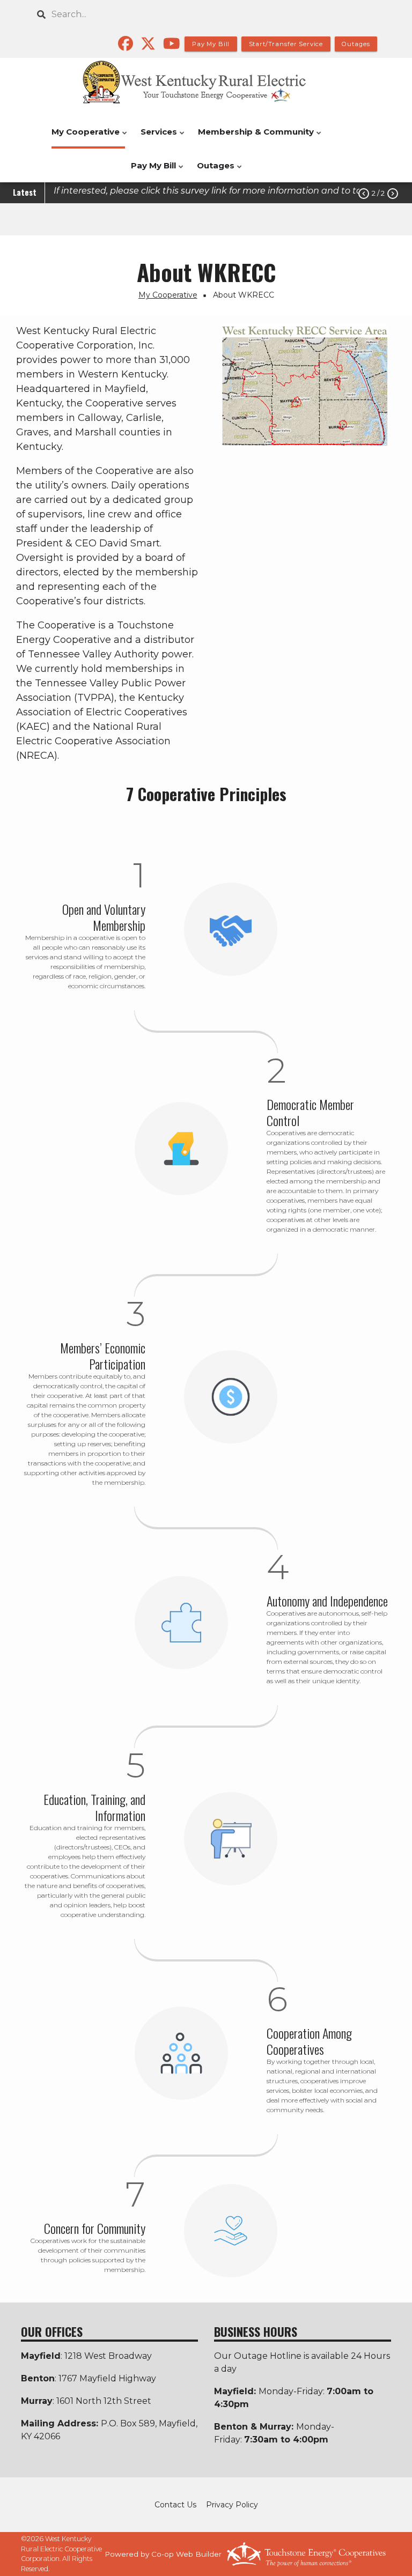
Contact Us (175, 2505)
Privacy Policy (232, 2505)
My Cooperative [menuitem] (83, 138)
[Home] (206, 82)
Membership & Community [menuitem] (253, 138)
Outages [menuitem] (213, 171)
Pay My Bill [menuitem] (151, 171)
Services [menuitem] (156, 138)
